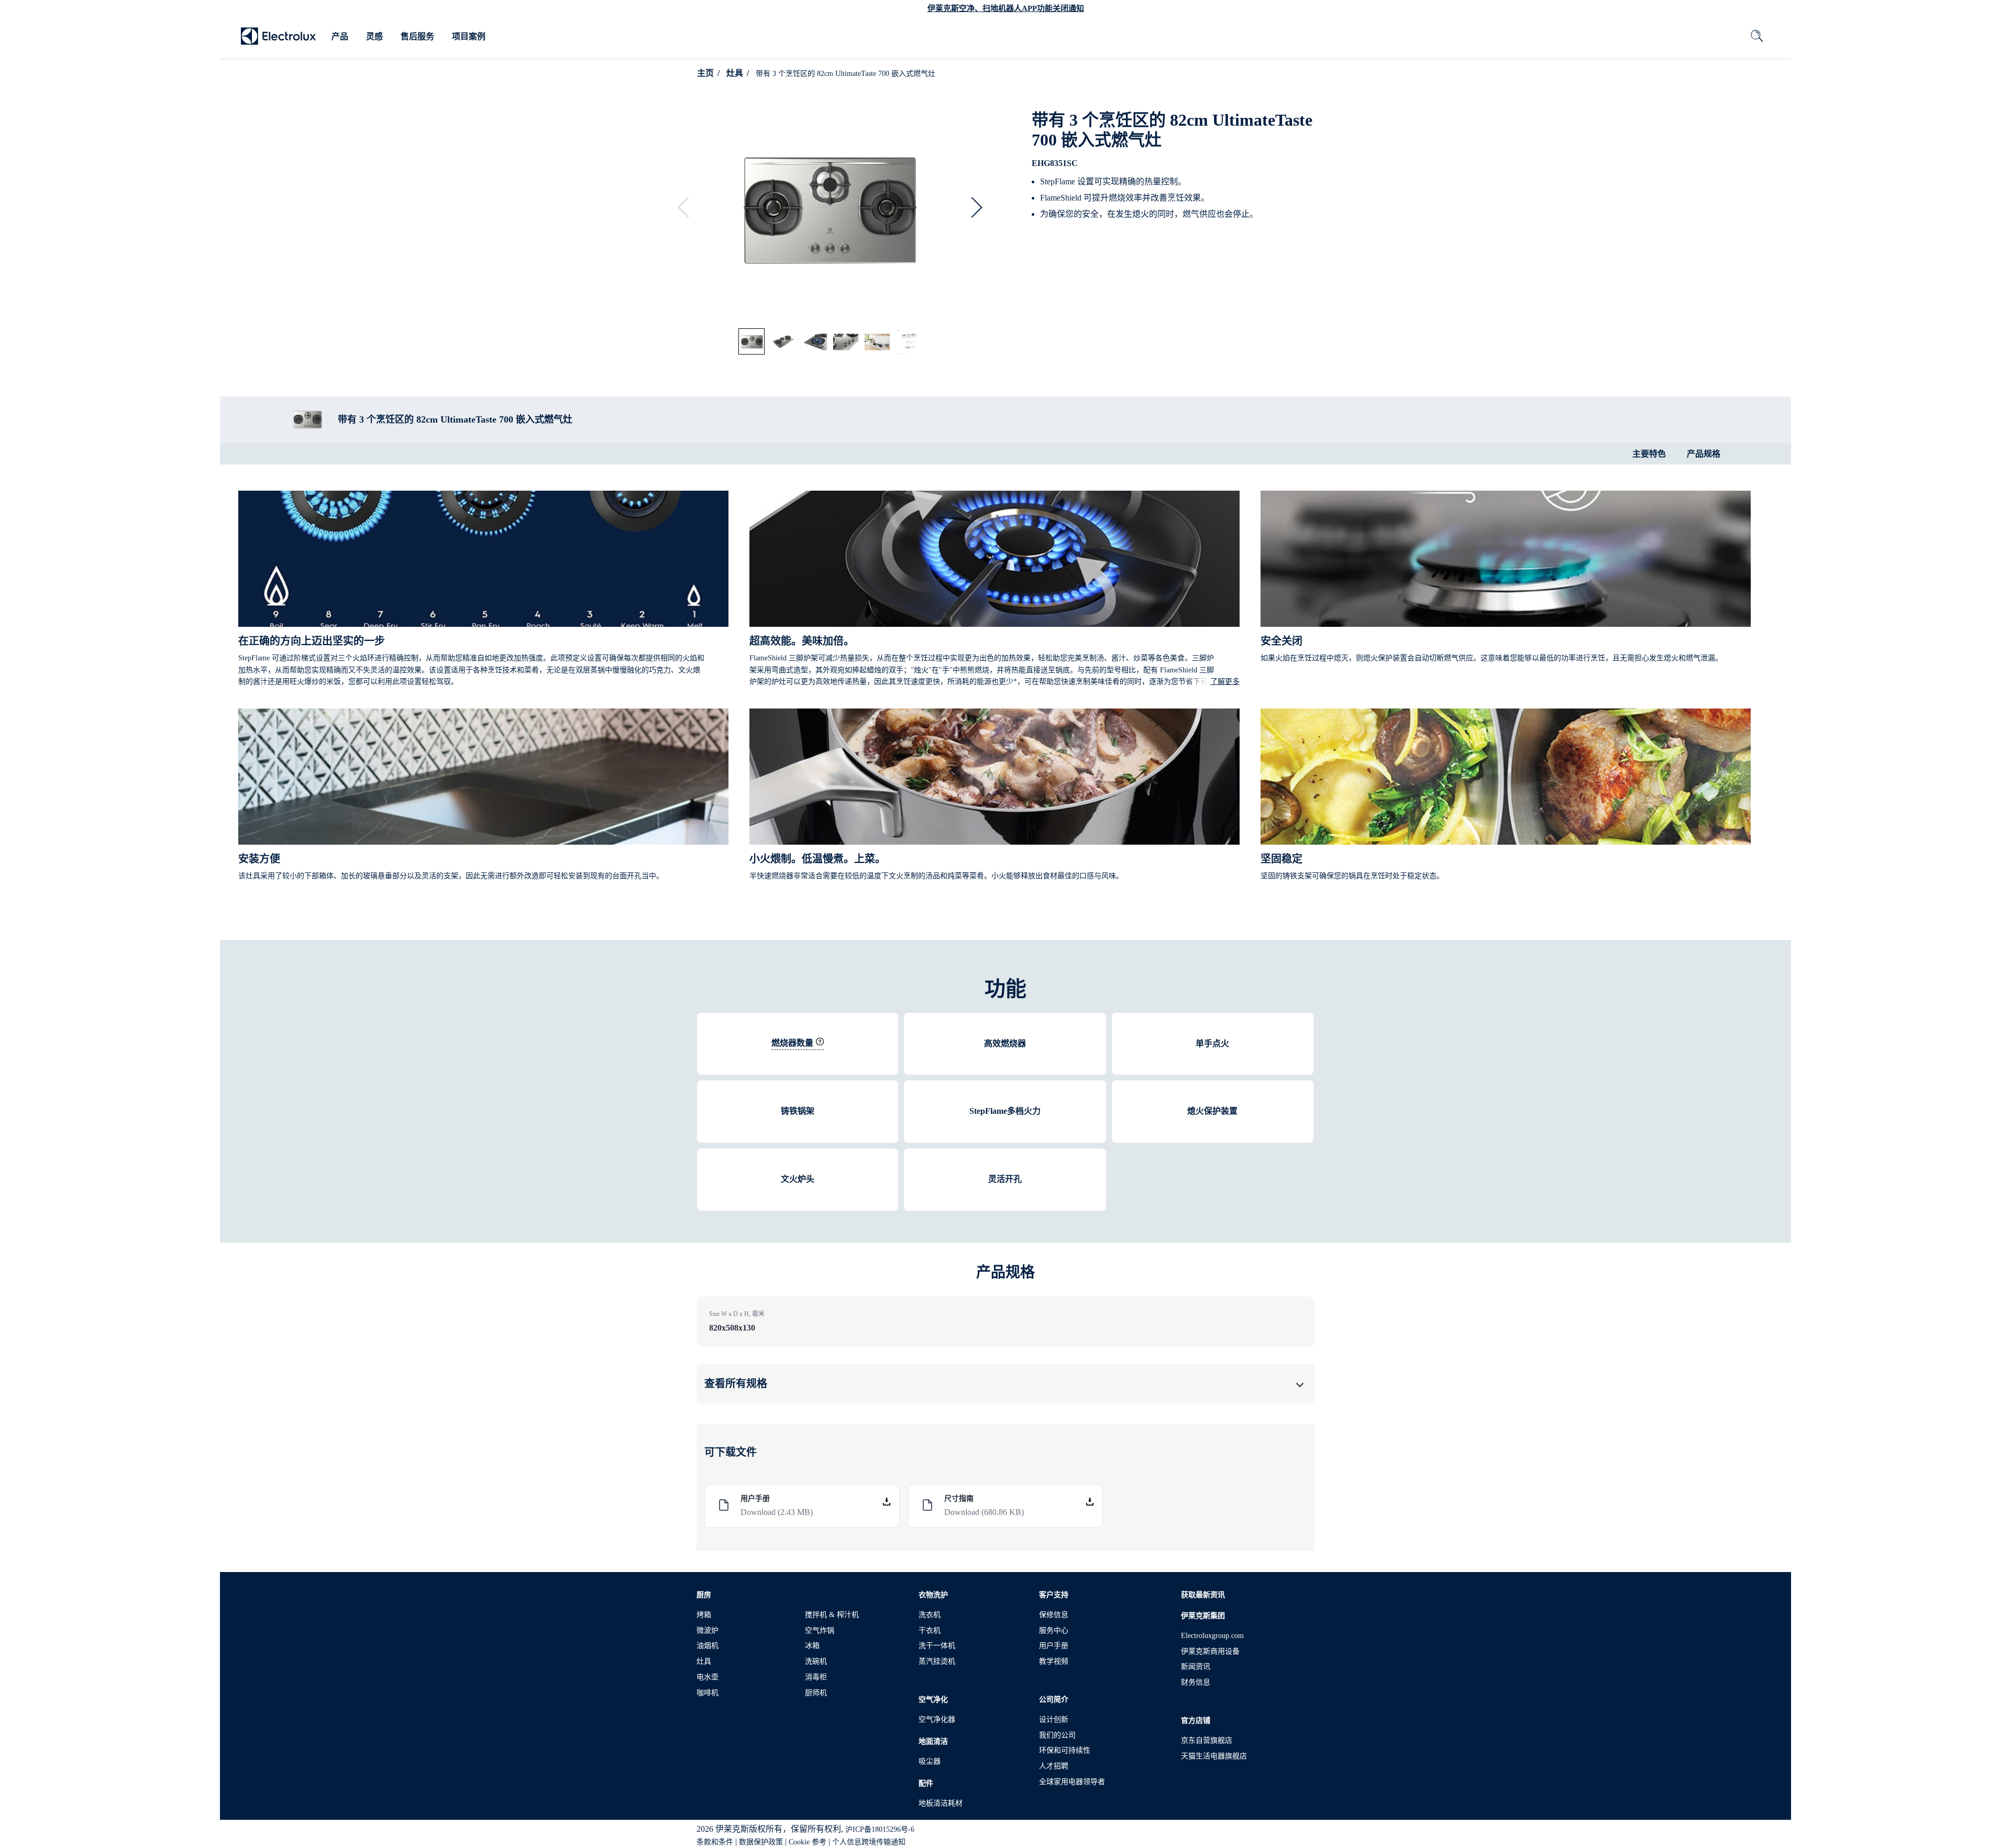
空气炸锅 (820, 1630)
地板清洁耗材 (941, 1803)
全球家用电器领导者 (1072, 1782)
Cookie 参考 (808, 1842)
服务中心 (1054, 1630)
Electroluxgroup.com (1212, 1636)
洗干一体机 (937, 1646)
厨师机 (816, 1693)
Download (777, 1512)
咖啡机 (708, 1693)
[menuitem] (340, 37)
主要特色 (1649, 454)
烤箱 (704, 1615)
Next (972, 207)
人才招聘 (1054, 1766)
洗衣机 (930, 1615)
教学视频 (1054, 1661)
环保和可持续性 (1065, 1750)
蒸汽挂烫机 (937, 1661)
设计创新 (1054, 1719)
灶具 (735, 73)
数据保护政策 (761, 1842)
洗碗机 (816, 1661)
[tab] (752, 342)
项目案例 (469, 36)
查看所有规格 (736, 1384)
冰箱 (812, 1646)
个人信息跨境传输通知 (869, 1842)
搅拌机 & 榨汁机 (832, 1615)
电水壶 (708, 1677)
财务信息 (1196, 1682)
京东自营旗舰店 (1207, 1740)
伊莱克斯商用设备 (1210, 1651)
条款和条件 (715, 1842)
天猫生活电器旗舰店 (1214, 1756)
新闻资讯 (1196, 1667)
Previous (688, 207)
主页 (705, 73)
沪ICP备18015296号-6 (880, 1829)
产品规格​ (1704, 454)
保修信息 (1054, 1615)
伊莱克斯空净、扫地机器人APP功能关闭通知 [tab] (1006, 8)
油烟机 (708, 1646)
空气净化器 (937, 1719)
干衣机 (930, 1630)
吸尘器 (930, 1761)
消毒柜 (816, 1677)
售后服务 (417, 36)
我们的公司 (1057, 1735)
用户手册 (1054, 1646)
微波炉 (708, 1630)
